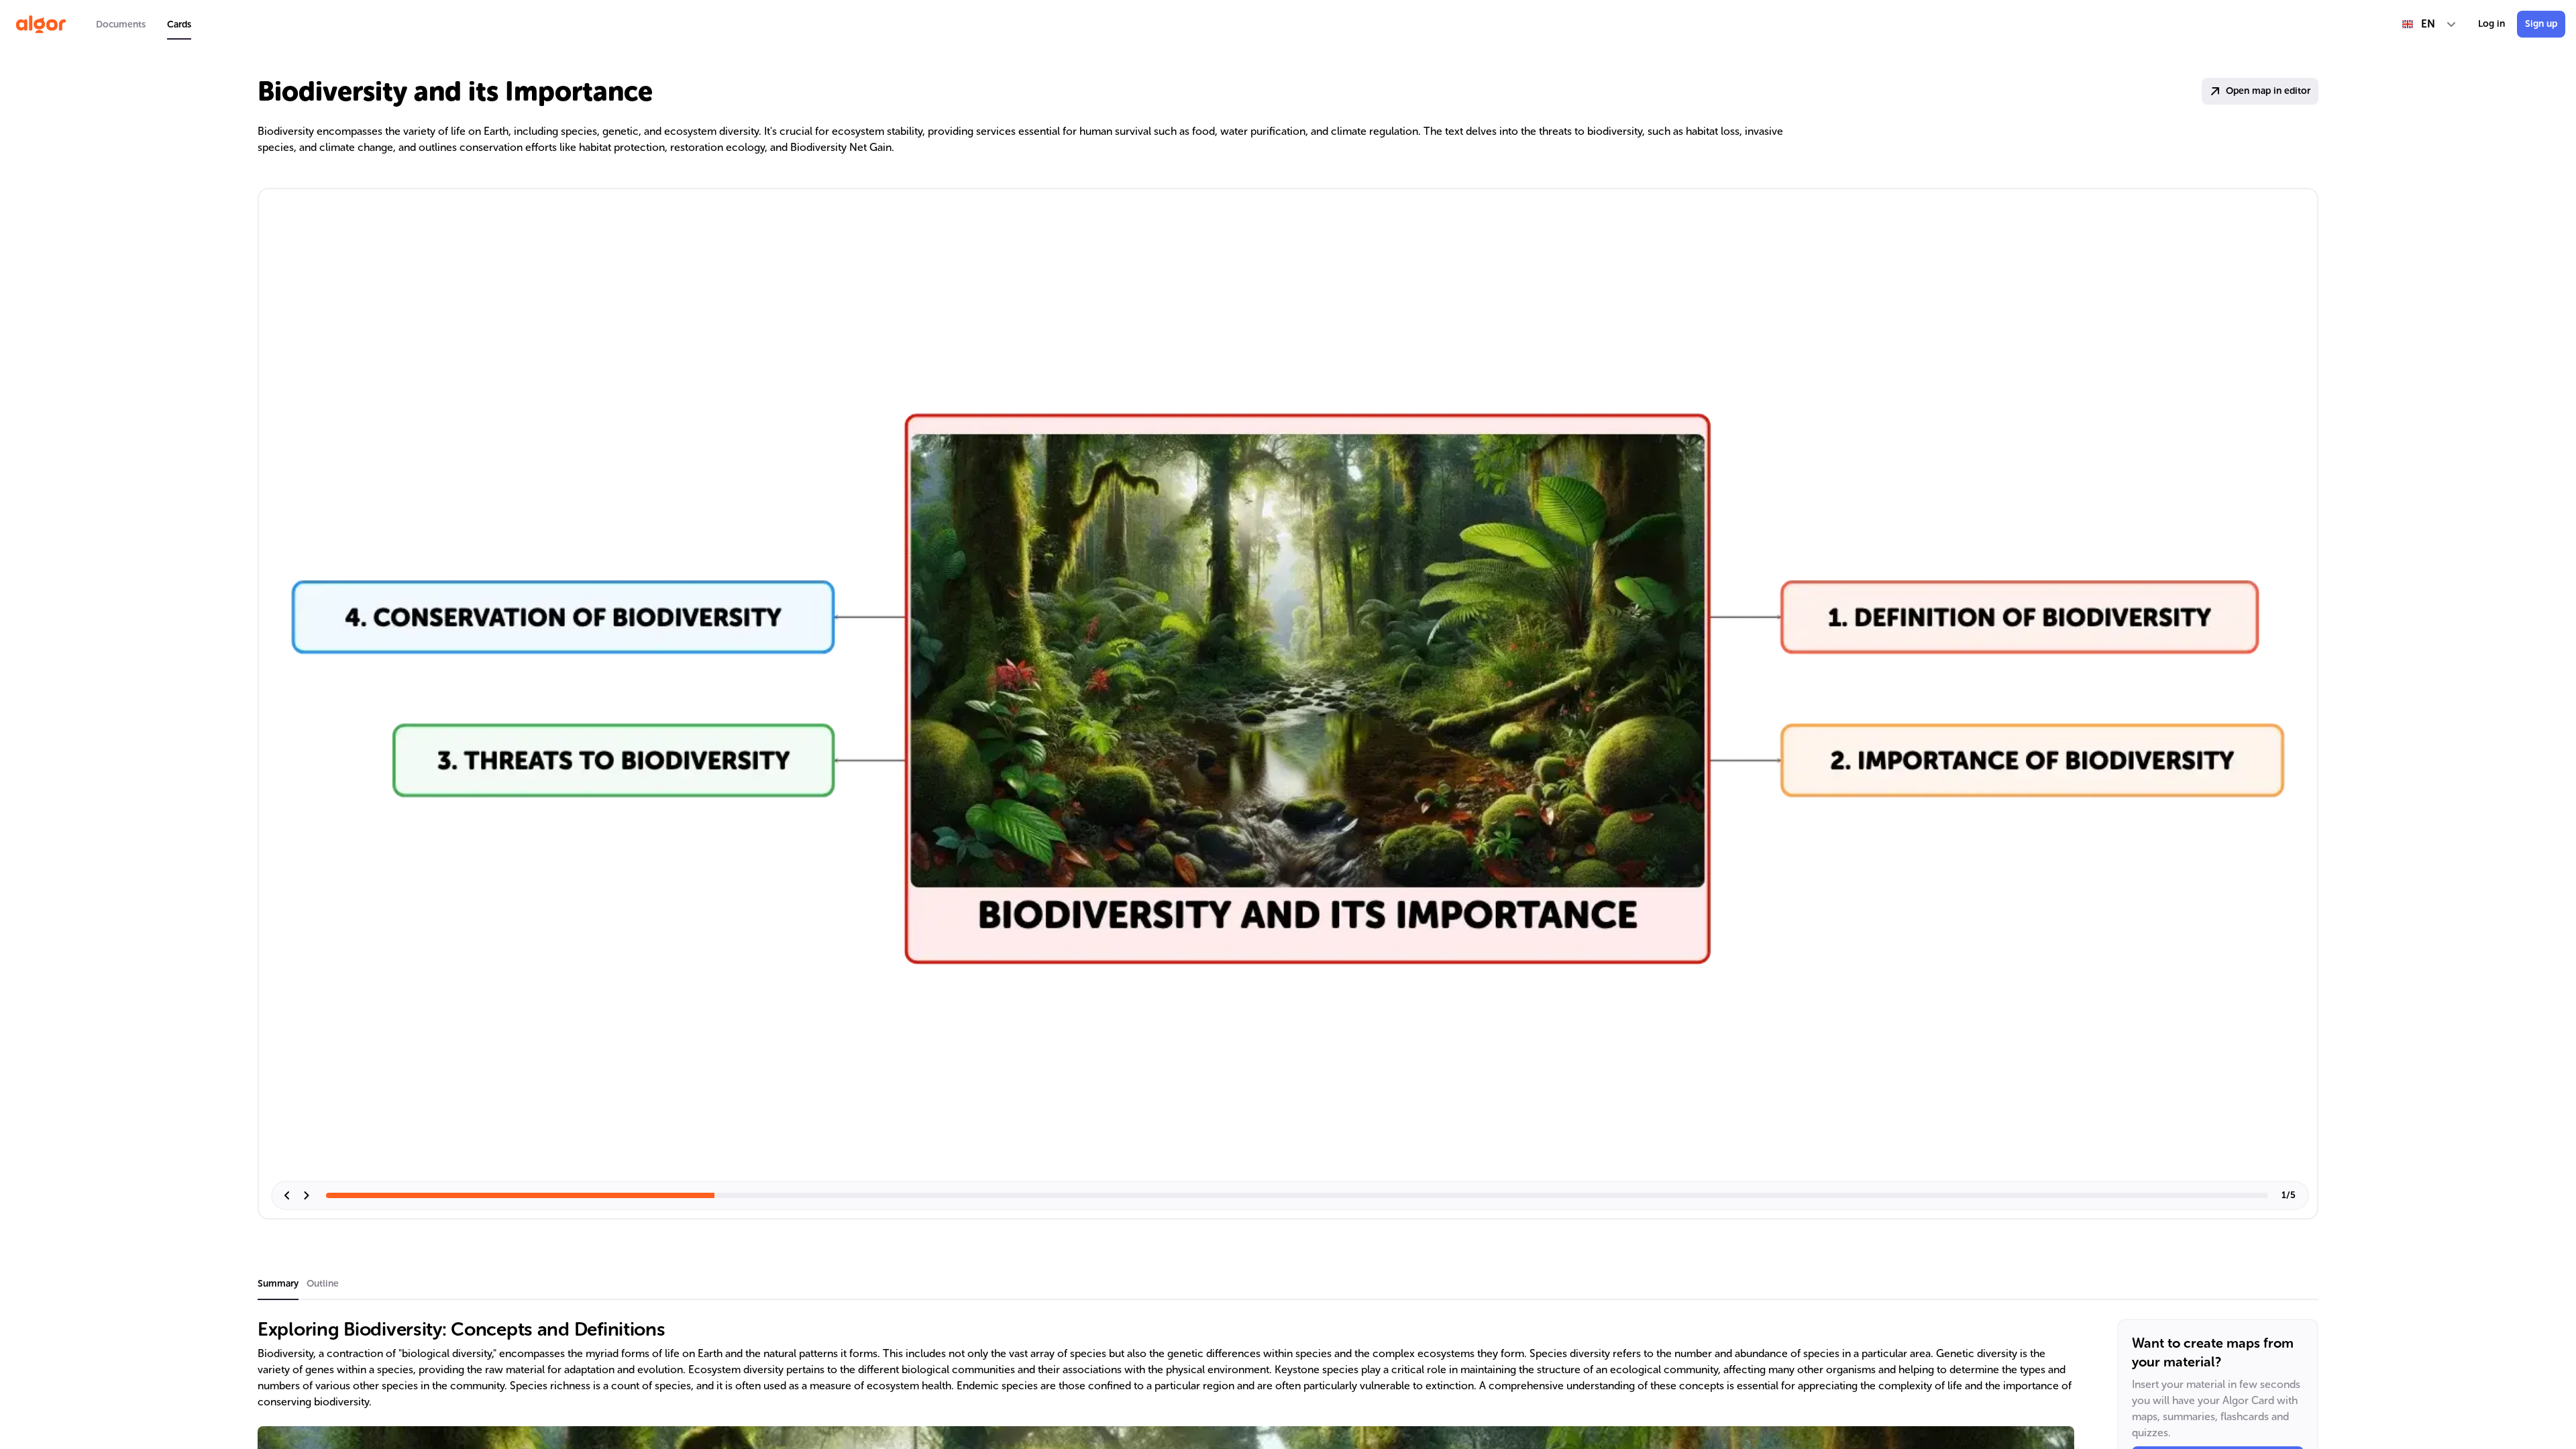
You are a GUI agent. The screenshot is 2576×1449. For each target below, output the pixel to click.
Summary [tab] (278, 1284)
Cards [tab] (179, 24)
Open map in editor (2268, 91)
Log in (2491, 24)
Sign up (2541, 24)
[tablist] (144, 24)
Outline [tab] (323, 1284)
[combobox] (2429, 24)
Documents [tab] (121, 24)
